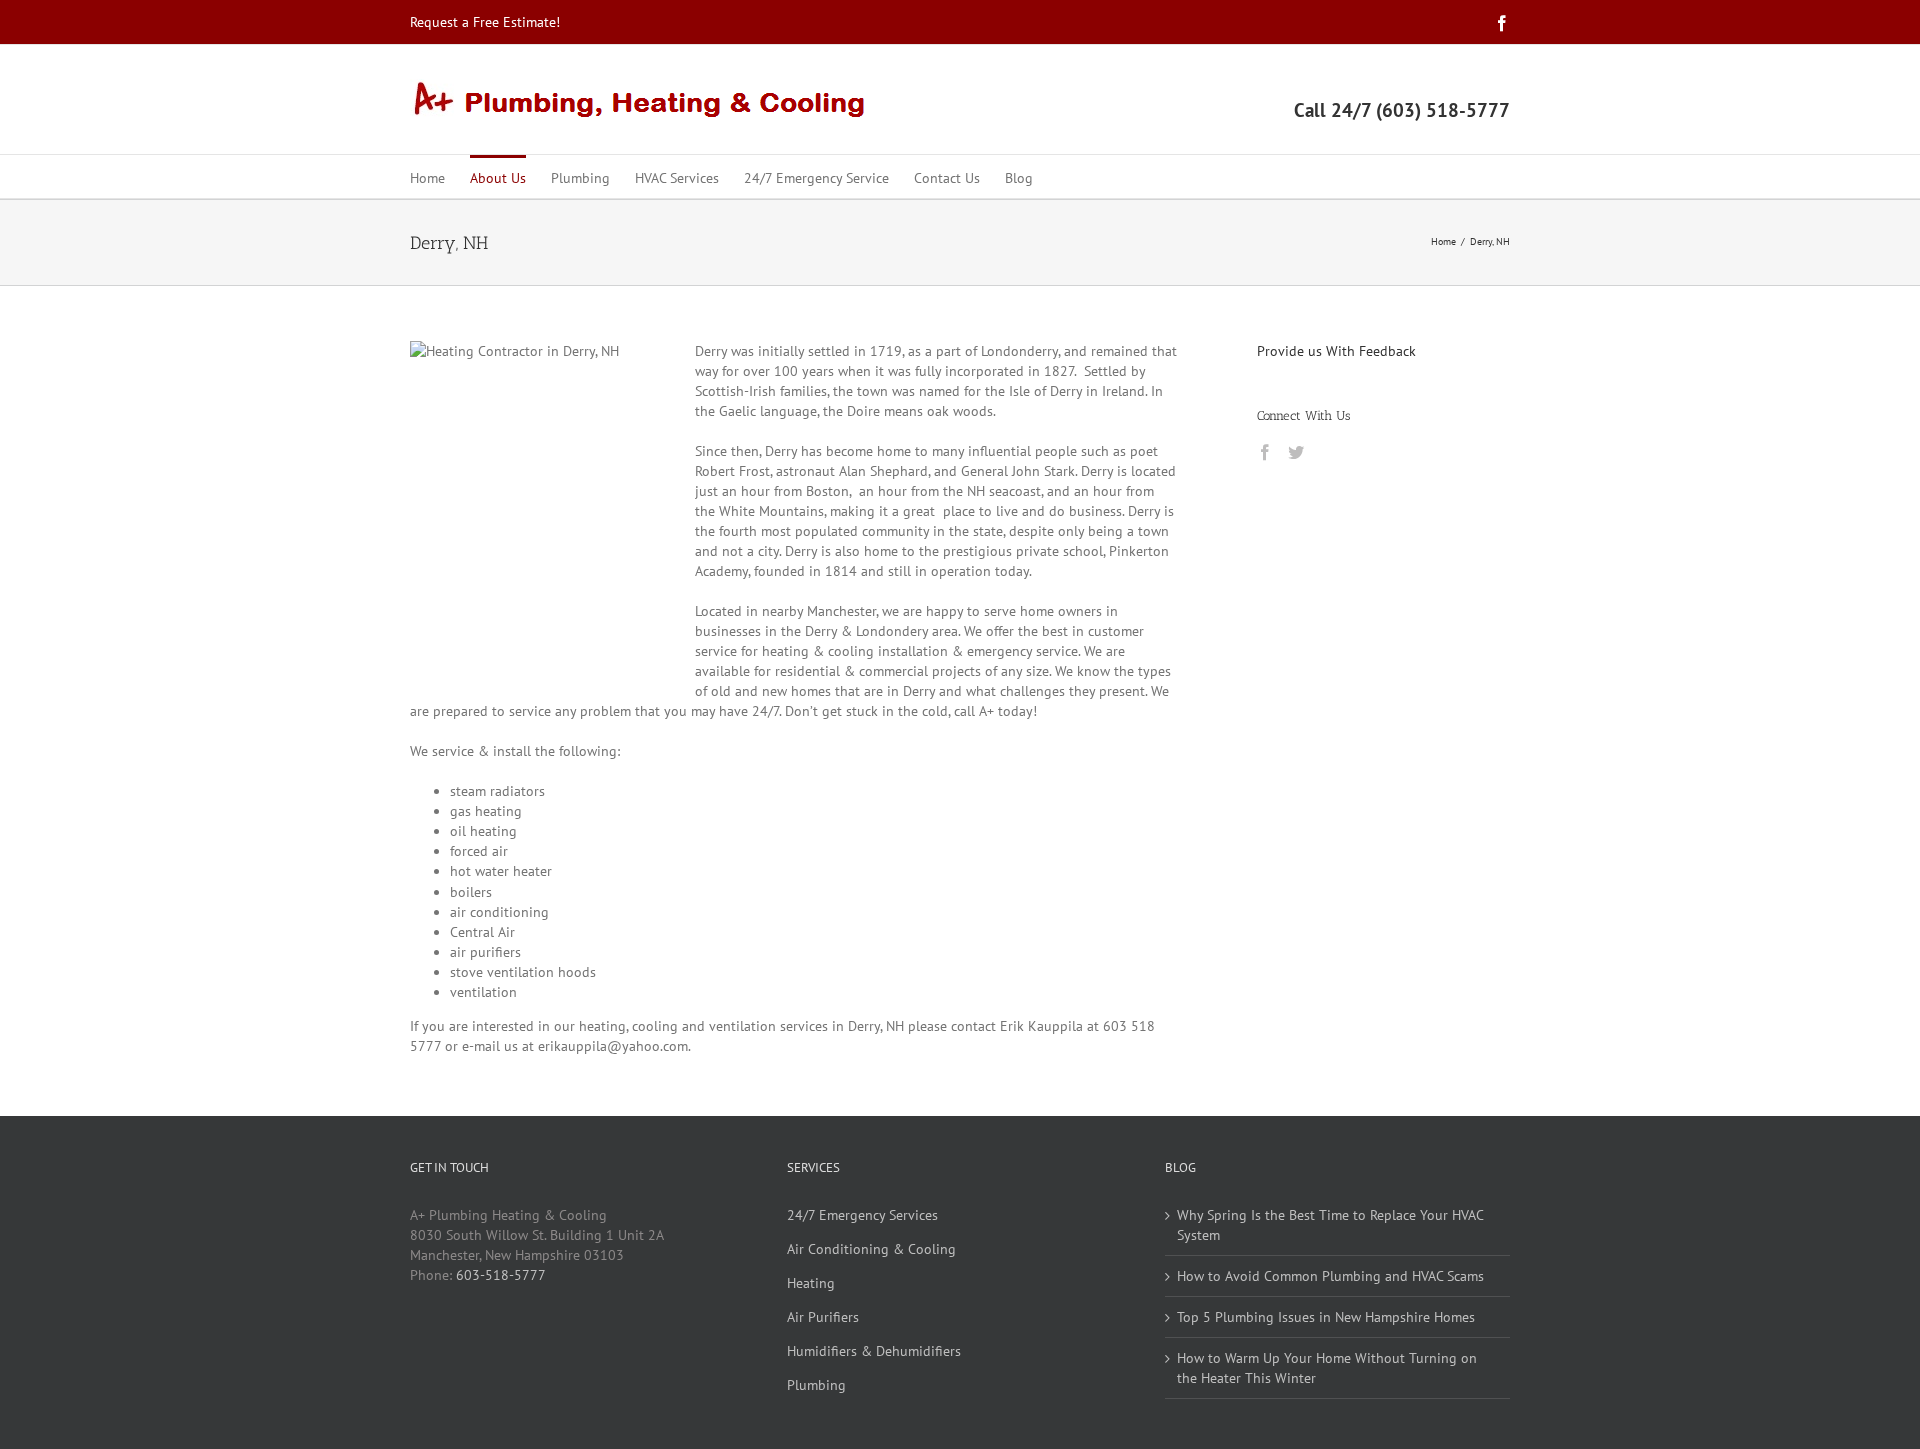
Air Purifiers (823, 1317)
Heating (811, 1283)
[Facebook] (1265, 452)
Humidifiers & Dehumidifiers (874, 1351)
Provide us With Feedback (1336, 351)
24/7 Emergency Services (862, 1215)
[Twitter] (1296, 452)
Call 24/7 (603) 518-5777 (1402, 110)
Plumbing (816, 1385)
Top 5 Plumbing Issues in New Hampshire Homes (1326, 1317)
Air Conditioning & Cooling (871, 1249)
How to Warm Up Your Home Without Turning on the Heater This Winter (1327, 1368)
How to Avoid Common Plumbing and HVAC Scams (1330, 1276)
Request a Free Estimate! (485, 22)
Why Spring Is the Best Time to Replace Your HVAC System (1330, 1225)
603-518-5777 (501, 1275)
